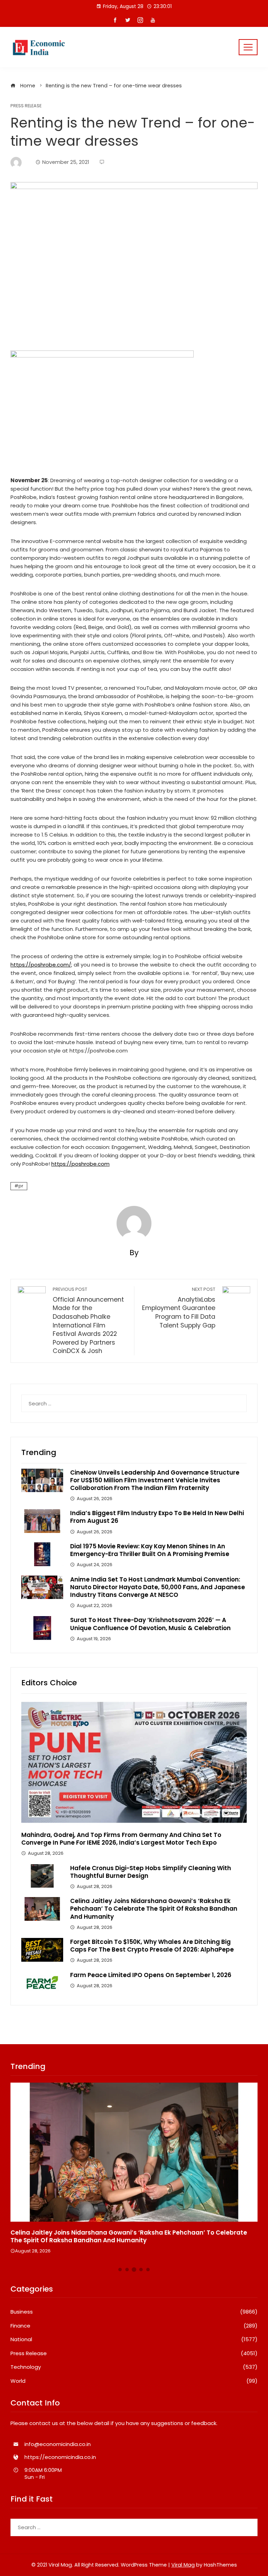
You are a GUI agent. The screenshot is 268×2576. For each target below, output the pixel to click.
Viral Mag (183, 2565)
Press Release (26, 106)
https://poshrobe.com (80, 1164)
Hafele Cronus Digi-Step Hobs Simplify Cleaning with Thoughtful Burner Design (151, 1872)
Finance (134, 2326)
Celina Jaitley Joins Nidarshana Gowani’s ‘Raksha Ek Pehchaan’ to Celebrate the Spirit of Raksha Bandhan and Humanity (154, 1909)
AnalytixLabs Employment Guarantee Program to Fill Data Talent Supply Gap (179, 1308)
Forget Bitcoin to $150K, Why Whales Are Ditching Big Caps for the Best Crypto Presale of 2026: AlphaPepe (152, 1946)
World (134, 2381)
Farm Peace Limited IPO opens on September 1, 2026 (151, 1975)
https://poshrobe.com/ (41, 965)
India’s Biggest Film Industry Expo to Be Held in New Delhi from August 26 (157, 1517)
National (134, 2339)
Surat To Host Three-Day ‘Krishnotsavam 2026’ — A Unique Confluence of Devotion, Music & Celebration (150, 1624)
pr (21, 1186)
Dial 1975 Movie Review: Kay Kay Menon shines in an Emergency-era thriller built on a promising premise (150, 1550)
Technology (134, 2367)
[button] (120, 2270)
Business (134, 2312)
